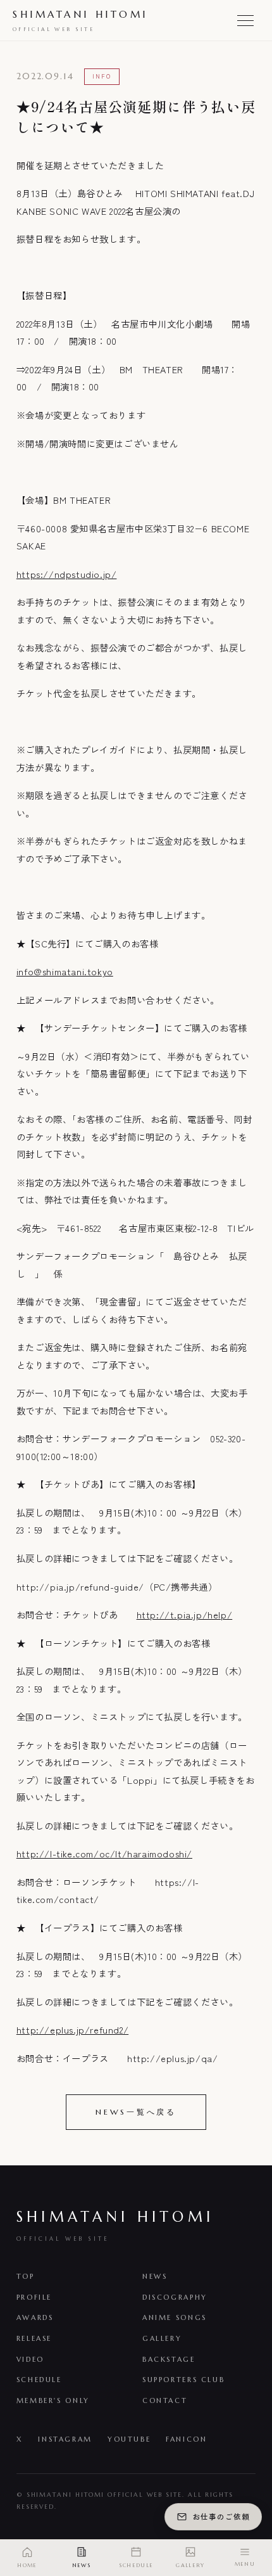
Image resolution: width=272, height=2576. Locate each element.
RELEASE (34, 2338)
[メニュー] (245, 20)
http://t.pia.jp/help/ (185, 1614)
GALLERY (162, 2338)
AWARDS (35, 2317)
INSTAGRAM (65, 2439)
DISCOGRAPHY (175, 2297)
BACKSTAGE (169, 2359)
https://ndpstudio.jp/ (67, 574)
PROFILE (34, 2297)
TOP (26, 2276)
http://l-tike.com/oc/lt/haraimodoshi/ (104, 1853)
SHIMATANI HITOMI (80, 20)
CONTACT (165, 2400)
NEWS (155, 2276)
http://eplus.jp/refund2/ (72, 2029)
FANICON (186, 2439)
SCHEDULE (39, 2380)
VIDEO (30, 2359)
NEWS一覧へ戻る (136, 2112)
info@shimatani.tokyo (65, 971)
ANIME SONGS (175, 2317)
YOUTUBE (129, 2439)
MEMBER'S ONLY (53, 2400)
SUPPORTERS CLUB (183, 2380)
